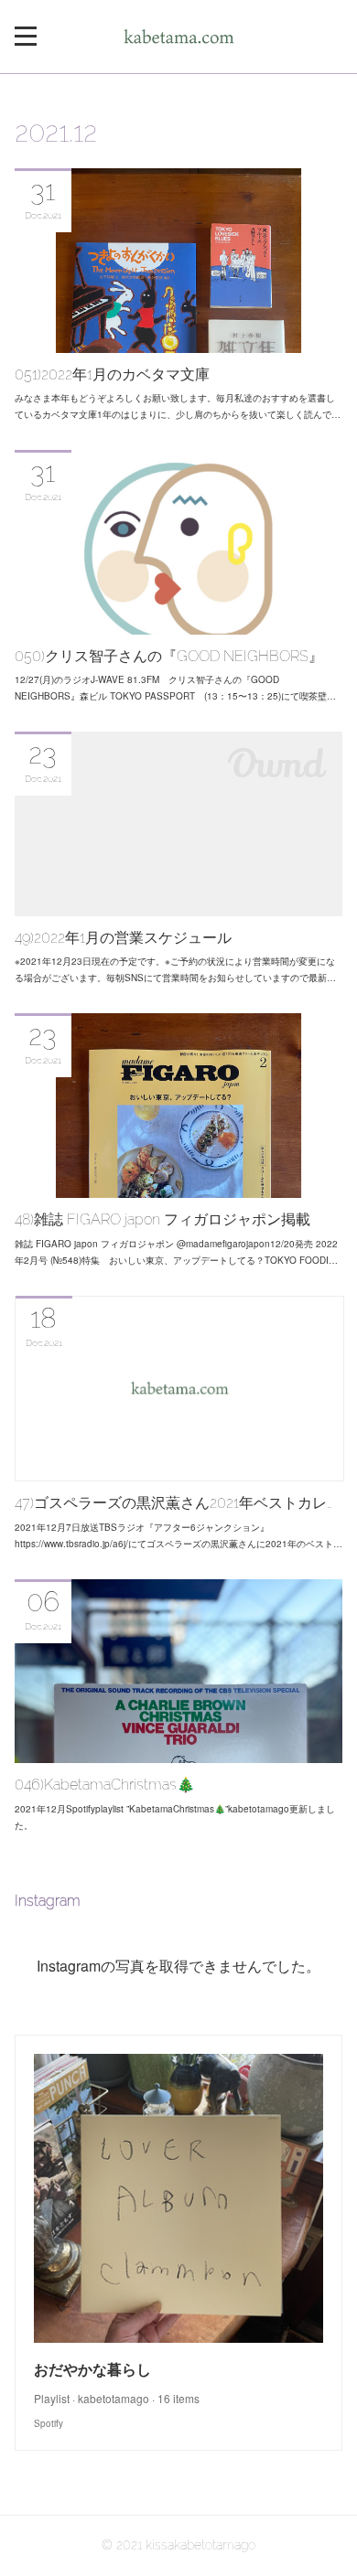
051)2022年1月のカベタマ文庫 (112, 374)
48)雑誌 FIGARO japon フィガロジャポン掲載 (162, 1219)
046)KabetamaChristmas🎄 (105, 1785)
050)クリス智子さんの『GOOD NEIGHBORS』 (169, 656)
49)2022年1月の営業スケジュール (123, 938)
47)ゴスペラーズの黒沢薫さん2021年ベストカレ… (173, 1503)
